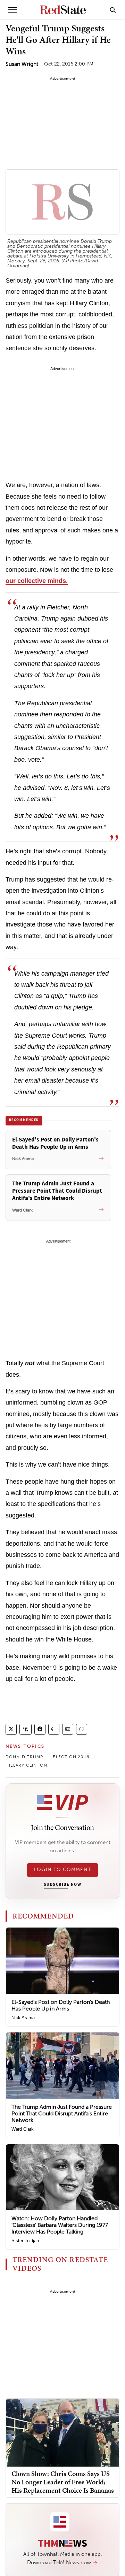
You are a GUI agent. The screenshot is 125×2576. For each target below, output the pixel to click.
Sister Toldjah (25, 2241)
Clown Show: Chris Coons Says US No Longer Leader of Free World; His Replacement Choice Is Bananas (63, 2482)
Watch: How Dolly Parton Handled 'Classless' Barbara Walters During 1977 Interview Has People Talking (60, 2225)
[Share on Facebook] (40, 1729)
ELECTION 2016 (71, 1757)
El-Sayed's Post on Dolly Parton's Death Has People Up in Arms (61, 2005)
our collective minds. (37, 581)
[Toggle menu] (12, 10)
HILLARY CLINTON (26, 1765)
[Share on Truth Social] (26, 1729)
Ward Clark (23, 2129)
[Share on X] (11, 1729)
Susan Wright (22, 64)
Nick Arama (23, 2018)
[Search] (113, 10)
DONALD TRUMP (24, 1757)
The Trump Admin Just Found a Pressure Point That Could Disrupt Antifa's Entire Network (62, 2113)
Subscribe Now (62, 1885)
